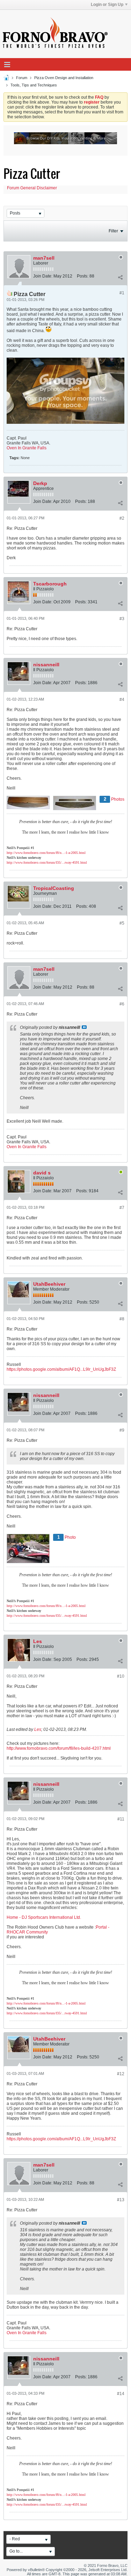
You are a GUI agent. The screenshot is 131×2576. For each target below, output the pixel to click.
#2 (122, 518)
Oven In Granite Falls (27, 448)
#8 (122, 1319)
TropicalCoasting (54, 888)
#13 (121, 2200)
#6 (122, 1004)
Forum (22, 78)
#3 (122, 619)
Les (38, 1641)
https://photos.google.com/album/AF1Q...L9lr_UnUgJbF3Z (61, 1369)
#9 (122, 1430)
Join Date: (43, 276)
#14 (121, 2394)
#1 (122, 293)
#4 (122, 700)
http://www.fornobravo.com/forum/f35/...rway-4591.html (47, 862)
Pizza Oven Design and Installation (64, 78)
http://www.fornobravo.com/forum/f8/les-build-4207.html (59, 1748)
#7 (122, 1208)
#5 (122, 923)
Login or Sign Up (107, 5)
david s (42, 1173)
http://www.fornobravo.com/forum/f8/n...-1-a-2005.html (46, 853)
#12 (121, 2074)
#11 (121, 1819)
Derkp (40, 483)
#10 (121, 1676)
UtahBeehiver (49, 1284)
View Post (84, 1027)
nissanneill (46, 665)
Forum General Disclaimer (32, 188)
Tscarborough (50, 584)
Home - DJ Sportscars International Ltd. (44, 1917)
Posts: (83, 276)
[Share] (120, 278)
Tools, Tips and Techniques (34, 85)
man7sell (44, 258)
